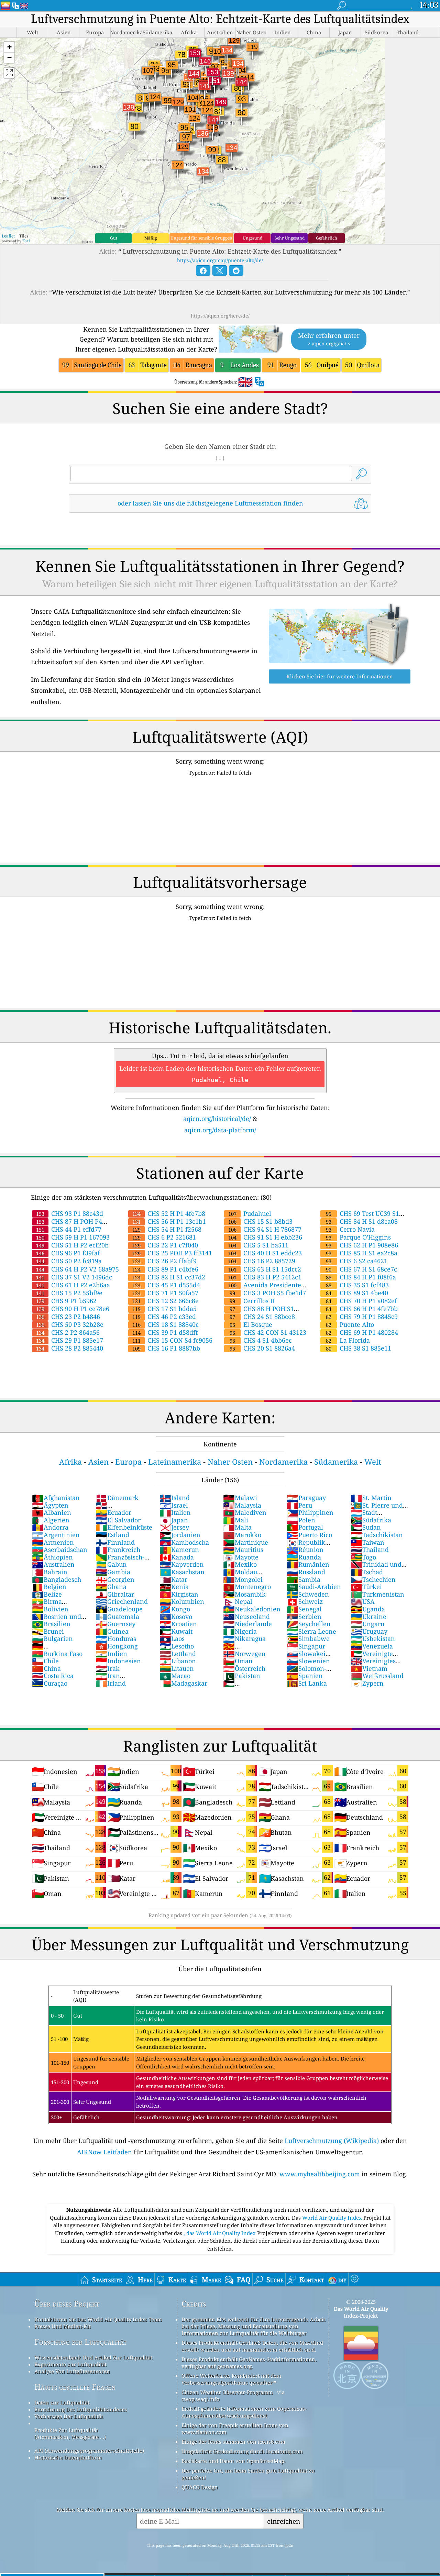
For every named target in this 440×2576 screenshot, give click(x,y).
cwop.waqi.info (201, 2399)
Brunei (48, 1631)
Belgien (49, 1587)
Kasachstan (182, 1572)
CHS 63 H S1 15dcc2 (265, 1269)
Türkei (366, 1587)
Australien (53, 1564)
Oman (238, 1661)
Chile (45, 1661)
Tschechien (373, 1579)
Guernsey (115, 1624)
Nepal (238, 1601)
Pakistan (242, 1676)
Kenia (174, 1587)
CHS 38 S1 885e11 (359, 1348)
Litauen (177, 1668)
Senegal (304, 1609)
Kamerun (179, 1550)
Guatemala (117, 1617)
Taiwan (367, 1542)
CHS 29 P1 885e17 (70, 1340)
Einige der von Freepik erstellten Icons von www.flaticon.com (235, 2429)
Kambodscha (184, 1542)
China (46, 1668)
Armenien (53, 1542)
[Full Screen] (9, 73)
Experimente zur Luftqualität (70, 2364)
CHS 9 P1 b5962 (66, 1301)
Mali (236, 1520)
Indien (111, 1654)
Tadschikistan (377, 1535)
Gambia (113, 1572)
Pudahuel (250, 1213)
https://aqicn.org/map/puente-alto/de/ (220, 260)
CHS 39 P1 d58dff (165, 1332)
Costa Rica (53, 1676)
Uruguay (369, 1631)
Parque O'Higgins (358, 1237)
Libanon (178, 1661)
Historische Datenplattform (68, 2457)
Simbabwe (308, 1639)
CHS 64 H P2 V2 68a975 (78, 1269)
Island (175, 1498)
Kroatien (178, 1624)
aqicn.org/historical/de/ (217, 1119)
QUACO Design (200, 2487)
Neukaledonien (252, 1609)
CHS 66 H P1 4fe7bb (362, 1309)
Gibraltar (115, 1594)
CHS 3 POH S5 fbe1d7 (268, 1293)
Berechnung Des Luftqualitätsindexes (81, 2409)
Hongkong (117, 1646)
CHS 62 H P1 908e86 (362, 1245)
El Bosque (251, 1324)
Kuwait (176, 1631)
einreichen (284, 2521)
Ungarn (368, 1624)
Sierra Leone (311, 1631)
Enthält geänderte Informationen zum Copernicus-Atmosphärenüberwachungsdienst (244, 2412)
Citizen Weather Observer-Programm (227, 2392)
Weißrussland (377, 1676)
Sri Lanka (307, 1683)
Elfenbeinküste (124, 1527)
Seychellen (309, 1624)
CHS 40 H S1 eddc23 (265, 1253)
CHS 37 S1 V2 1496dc (74, 1277)
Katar (173, 1579)
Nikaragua (244, 1639)
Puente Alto (350, 1324)
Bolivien (50, 1609)
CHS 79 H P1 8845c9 (362, 1317)
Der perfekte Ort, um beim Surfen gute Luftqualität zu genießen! (248, 2474)
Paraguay (306, 1498)
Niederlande (247, 1624)
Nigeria (240, 1631)
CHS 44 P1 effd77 (69, 1229)
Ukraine (368, 1617)
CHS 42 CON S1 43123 (268, 1332)
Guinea (112, 1631)
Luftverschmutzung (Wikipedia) (332, 2141)
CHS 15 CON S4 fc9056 (172, 1340)
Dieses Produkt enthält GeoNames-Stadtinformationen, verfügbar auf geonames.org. (249, 2363)
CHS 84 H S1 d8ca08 (362, 1221)
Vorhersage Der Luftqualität (69, 2416)
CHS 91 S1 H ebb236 (265, 1237)
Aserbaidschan (60, 1550)
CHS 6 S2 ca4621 (357, 1261)
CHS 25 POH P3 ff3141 (172, 1253)
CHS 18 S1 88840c (166, 1324)
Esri (26, 241)
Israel (174, 1505)
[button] (9, 47)
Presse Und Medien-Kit (63, 2326)
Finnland (115, 1542)
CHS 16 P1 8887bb (166, 1348)
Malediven (245, 1512)
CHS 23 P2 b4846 (68, 1317)
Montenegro (247, 1587)
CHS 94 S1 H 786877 (265, 1229)
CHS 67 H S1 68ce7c (361, 1269)
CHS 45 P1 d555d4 (166, 1285)
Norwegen (244, 1654)
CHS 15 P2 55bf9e (69, 1293)
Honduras (116, 1639)
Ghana (111, 1587)
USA (363, 1601)
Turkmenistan (377, 1594)
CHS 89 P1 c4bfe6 (165, 1269)
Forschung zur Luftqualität (81, 2342)
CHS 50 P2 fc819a (69, 1261)
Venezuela (372, 1646)
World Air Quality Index (333, 2218)
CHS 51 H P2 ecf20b (72, 1245)
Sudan (366, 1527)
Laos (172, 1639)
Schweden (308, 1594)
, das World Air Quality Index (220, 2233)
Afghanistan (56, 1498)
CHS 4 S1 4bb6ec (261, 1340)
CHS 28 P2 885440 (70, 1348)
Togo (363, 1557)
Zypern (367, 1683)
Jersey (174, 1527)
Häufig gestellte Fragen (75, 2387)
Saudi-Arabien (314, 1587)
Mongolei (243, 1579)
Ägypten (50, 1505)
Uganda (368, 1609)
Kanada (177, 1557)
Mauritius (243, 1550)
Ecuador (113, 1512)
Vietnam (369, 1668)
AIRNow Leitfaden (104, 2152)
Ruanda (304, 1557)
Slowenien (308, 1661)
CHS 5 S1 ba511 (258, 1245)
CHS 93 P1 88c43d (70, 1213)
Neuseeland (246, 1617)
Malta (237, 1527)
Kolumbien (182, 1601)
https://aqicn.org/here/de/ (220, 316)
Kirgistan (179, 1594)
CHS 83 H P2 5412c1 (265, 1277)
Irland (111, 1683)
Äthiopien (52, 1557)
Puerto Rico (309, 1535)
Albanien (52, 1512)
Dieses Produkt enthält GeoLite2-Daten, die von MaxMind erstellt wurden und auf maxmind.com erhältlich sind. (252, 2346)
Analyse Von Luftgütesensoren (72, 2371)
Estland (112, 1535)
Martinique (246, 1542)
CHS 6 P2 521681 (164, 1237)
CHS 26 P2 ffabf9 (164, 1261)
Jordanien (180, 1535)
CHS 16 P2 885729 (262, 1261)
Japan (174, 1520)
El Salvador (118, 1520)
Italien (175, 1512)
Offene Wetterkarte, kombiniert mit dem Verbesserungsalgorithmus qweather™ (231, 2379)
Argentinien (56, 1535)
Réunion (305, 1550)
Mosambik (244, 1594)
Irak (108, 1668)
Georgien (115, 1579)
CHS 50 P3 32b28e (70, 1324)
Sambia (304, 1579)
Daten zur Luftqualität (62, 2402)
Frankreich (118, 1550)
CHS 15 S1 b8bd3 (260, 1221)
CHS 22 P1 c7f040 (165, 1245)
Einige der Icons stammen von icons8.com (233, 2442)
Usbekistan (373, 1639)
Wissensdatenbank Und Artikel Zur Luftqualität (93, 2357)
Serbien (304, 1617)
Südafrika (371, 1520)
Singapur (306, 1646)
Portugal (305, 1527)
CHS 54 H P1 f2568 (167, 1229)
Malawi (240, 1498)
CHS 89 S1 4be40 (357, 1293)
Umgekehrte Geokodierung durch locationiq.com (242, 2451)
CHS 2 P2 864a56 (68, 1332)
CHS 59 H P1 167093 (73, 1237)
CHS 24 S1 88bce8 (262, 1317)
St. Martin (371, 1498)
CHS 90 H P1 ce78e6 (73, 1309)
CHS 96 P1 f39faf (68, 1253)
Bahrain (50, 1572)
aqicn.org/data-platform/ (220, 1130)
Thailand (370, 1550)
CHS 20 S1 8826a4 (262, 1348)
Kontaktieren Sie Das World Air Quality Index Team (98, 2319)
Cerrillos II (252, 1301)
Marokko (242, 1535)
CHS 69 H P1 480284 (362, 1332)
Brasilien (51, 1624)
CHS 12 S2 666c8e (166, 1301)
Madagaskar (183, 1683)
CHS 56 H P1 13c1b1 (169, 1221)
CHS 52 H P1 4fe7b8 (169, 1213)
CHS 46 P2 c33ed (164, 1317)
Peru (299, 1505)
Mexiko (240, 1564)
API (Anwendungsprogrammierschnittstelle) (89, 2451)
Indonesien (118, 1661)
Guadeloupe (119, 1609)
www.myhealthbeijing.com (320, 2174)
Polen (301, 1520)
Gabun (111, 1564)
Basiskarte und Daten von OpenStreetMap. (234, 2461)
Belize (47, 1594)
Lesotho (177, 1646)
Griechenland (122, 1601)
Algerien (51, 1520)
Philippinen (310, 1512)
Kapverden (182, 1564)
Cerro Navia (350, 1229)
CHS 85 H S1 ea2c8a (362, 1253)
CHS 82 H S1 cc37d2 (169, 1277)
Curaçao (50, 1683)
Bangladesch (57, 1579)
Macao (175, 1676)
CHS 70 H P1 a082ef (361, 1301)
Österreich (244, 1668)
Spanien (305, 1676)
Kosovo (176, 1617)
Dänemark (117, 1498)
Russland (306, 1572)
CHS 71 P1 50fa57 (165, 1293)
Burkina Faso (57, 1654)
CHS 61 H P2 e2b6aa (73, 1285)
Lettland (178, 1654)
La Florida (348, 1340)
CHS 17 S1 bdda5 (164, 1309)
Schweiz (305, 1601)
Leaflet (8, 236)
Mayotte (241, 1557)
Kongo (175, 1609)
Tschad (367, 1572)
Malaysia (242, 1505)
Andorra (50, 1527)
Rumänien (308, 1564)
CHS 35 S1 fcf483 (357, 1285)
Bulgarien (52, 1639)
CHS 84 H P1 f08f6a (361, 1277)
